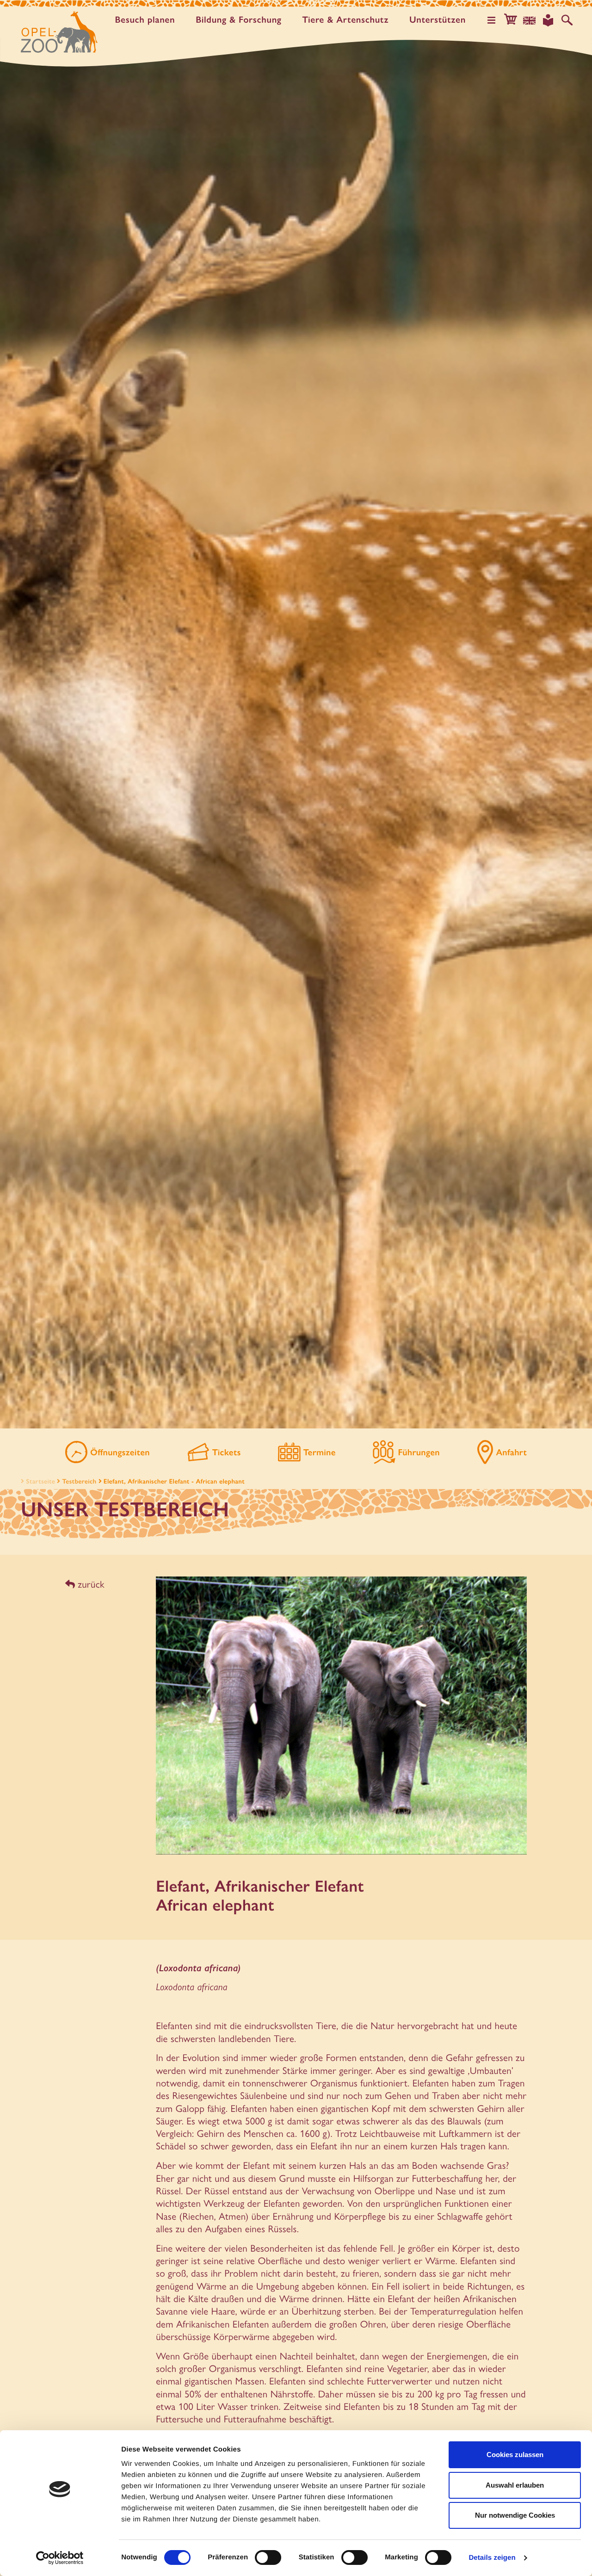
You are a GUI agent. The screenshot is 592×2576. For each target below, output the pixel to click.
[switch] (268, 2557)
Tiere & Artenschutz (345, 20)
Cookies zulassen (515, 2455)
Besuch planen (145, 20)
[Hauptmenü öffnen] (492, 20)
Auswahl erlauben (515, 2485)
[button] (511, 20)
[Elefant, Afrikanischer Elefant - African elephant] (341, 1720)
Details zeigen (492, 2558)
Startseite (40, 1481)
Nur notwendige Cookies (515, 2515)
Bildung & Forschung (238, 20)
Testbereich (80, 1481)
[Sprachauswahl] (530, 20)
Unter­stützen (438, 20)
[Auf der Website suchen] (567, 20)
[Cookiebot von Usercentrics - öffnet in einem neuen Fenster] (60, 2558)
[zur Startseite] (59, 32)
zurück (90, 1584)
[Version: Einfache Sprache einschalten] (548, 20)
